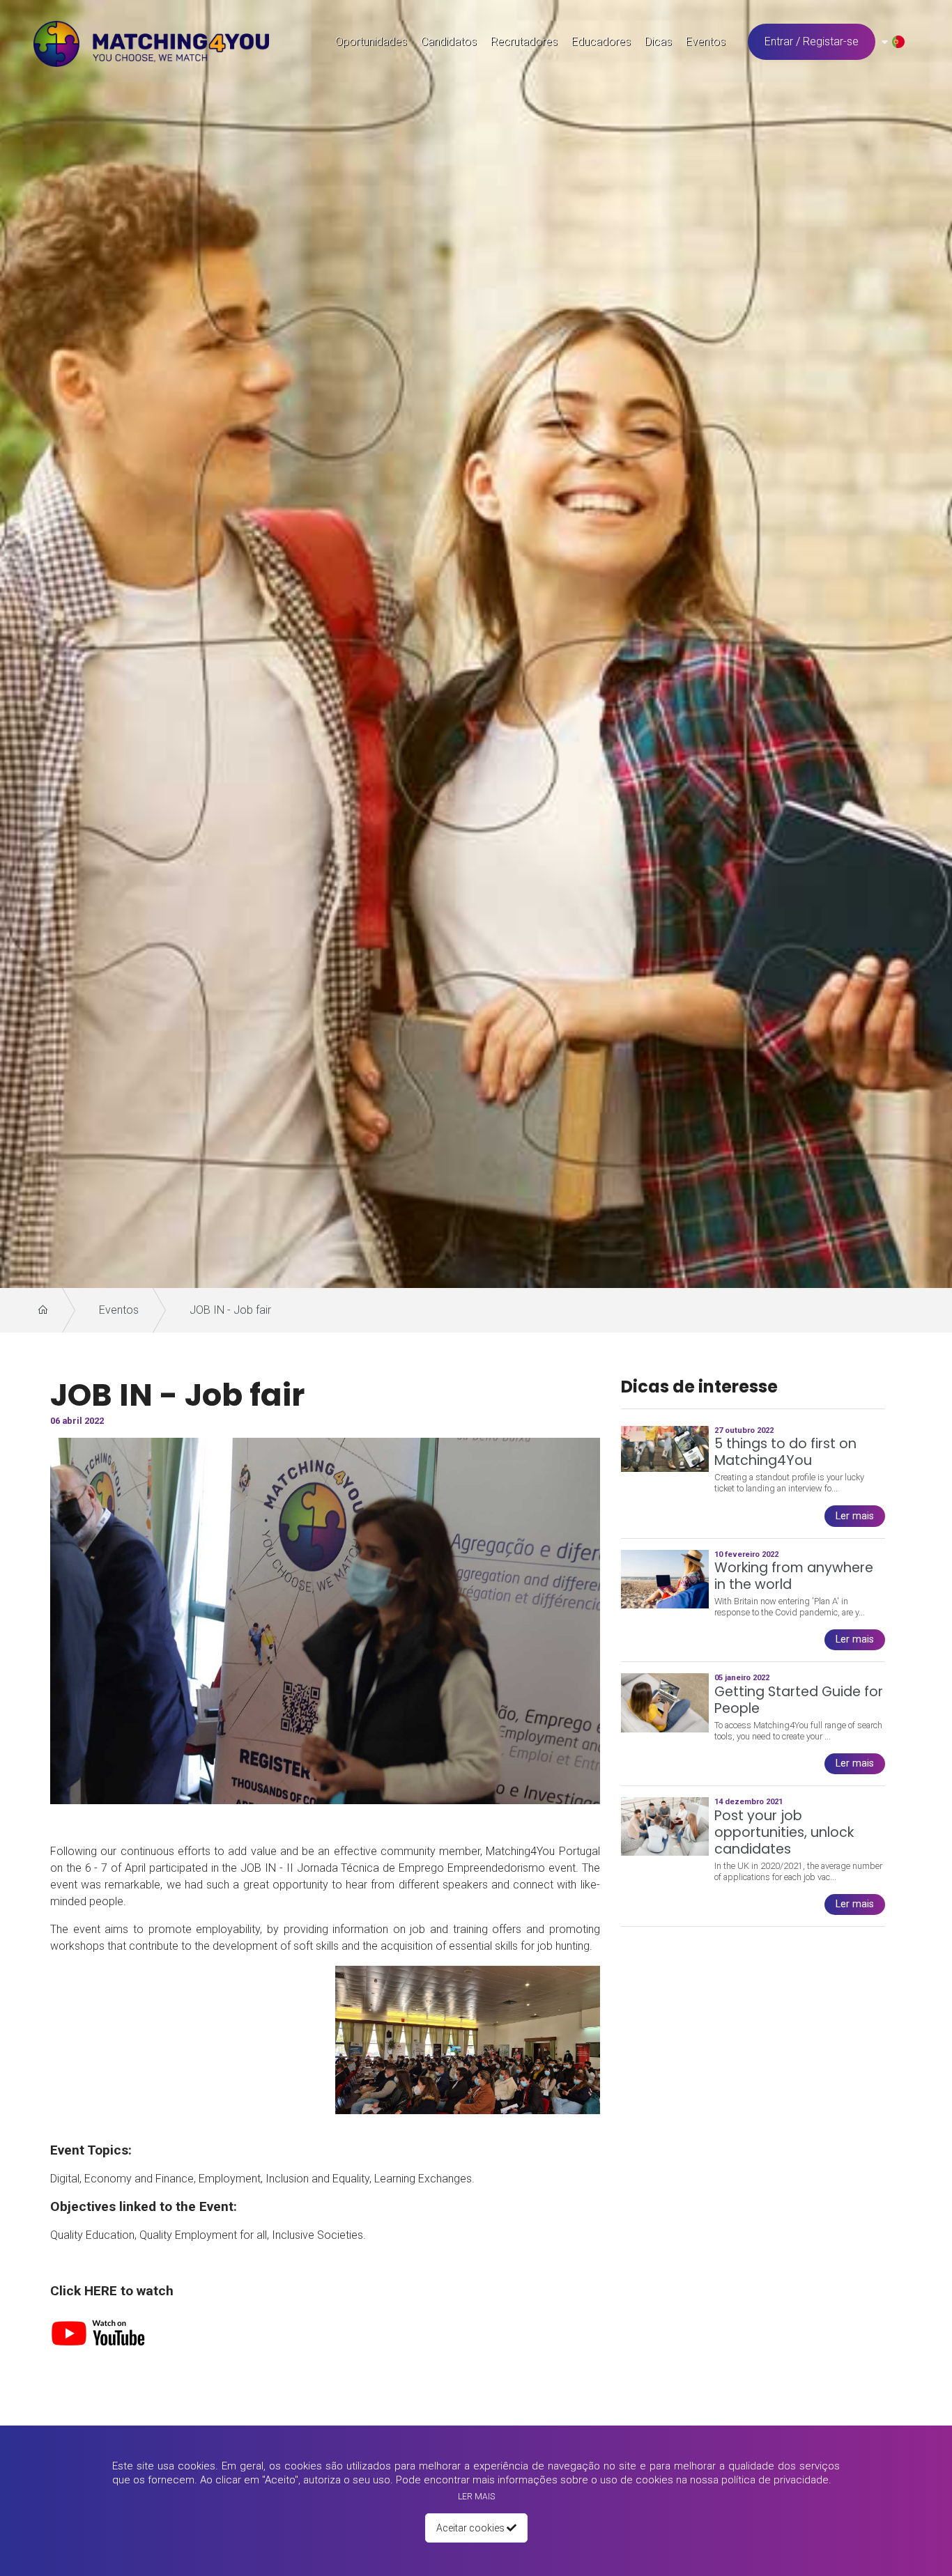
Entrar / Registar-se (812, 41)
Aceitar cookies (471, 2528)
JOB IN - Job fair (230, 1310)
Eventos (119, 1310)
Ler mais (476, 2497)
